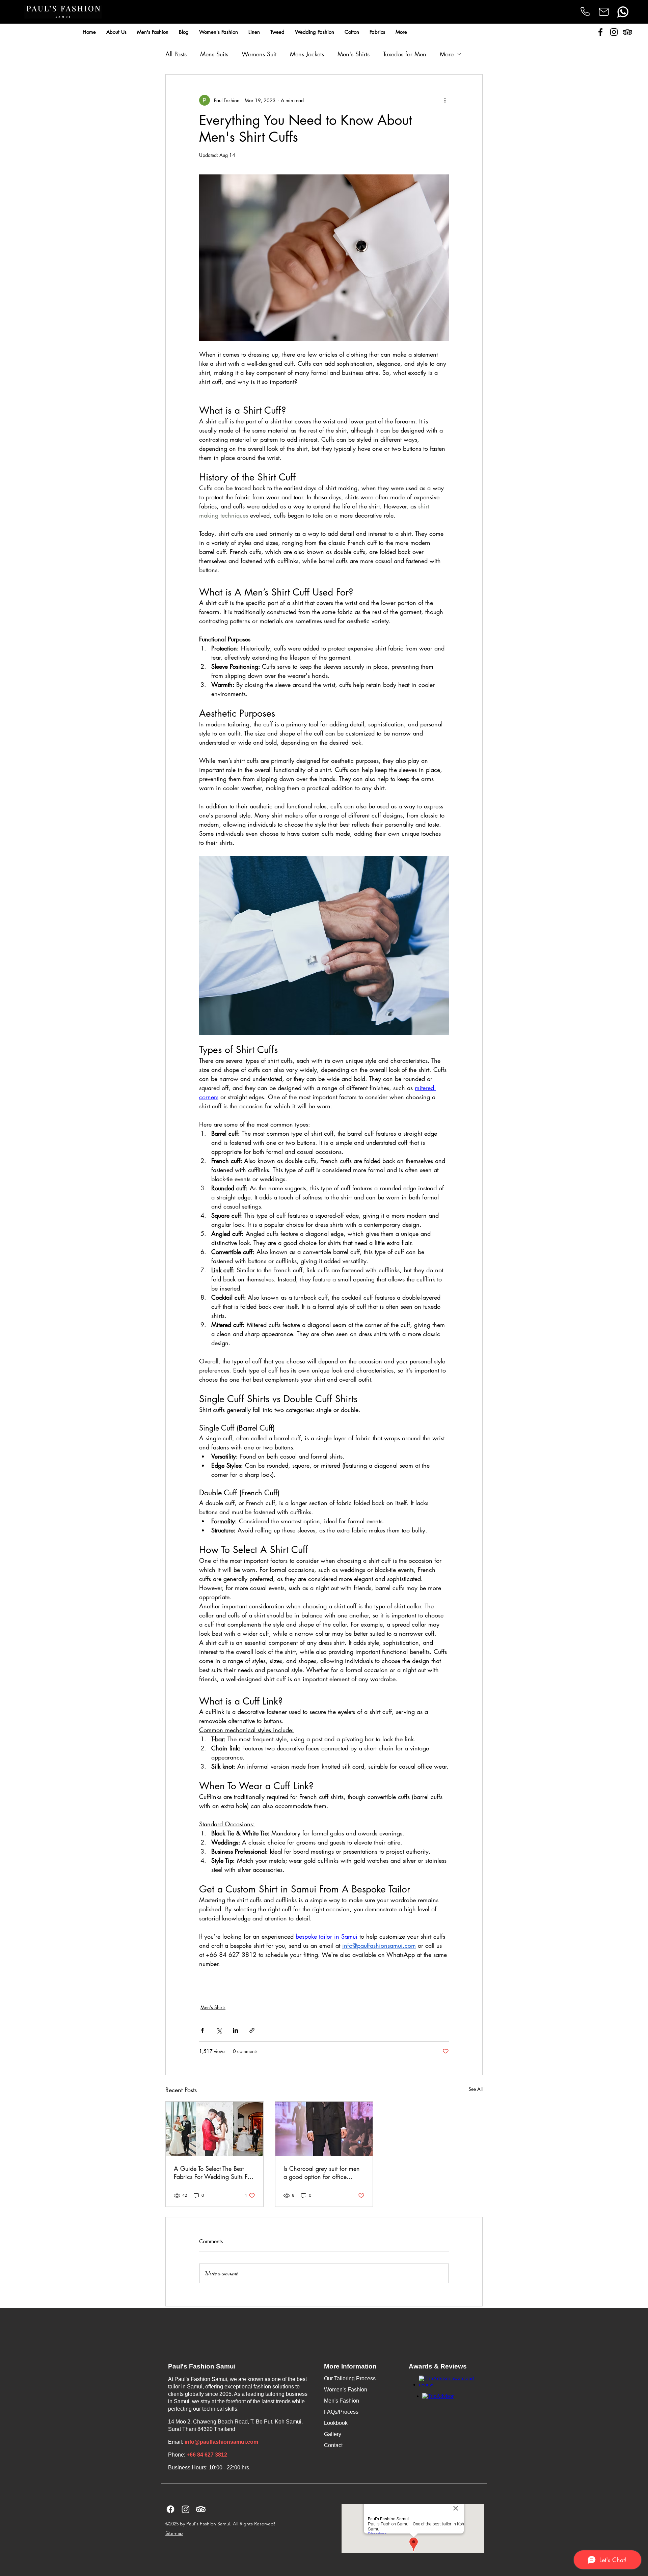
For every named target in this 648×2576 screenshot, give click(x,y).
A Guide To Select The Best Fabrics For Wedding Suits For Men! (213, 2172)
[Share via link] (252, 2030)
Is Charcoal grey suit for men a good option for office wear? (322, 2172)
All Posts (176, 54)
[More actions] (445, 100)
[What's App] (623, 12)
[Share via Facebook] (202, 2030)
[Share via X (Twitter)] (219, 2030)
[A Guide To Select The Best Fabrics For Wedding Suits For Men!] (214, 2129)
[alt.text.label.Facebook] (600, 32)
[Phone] (585, 11)
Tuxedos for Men (405, 54)
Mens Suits (214, 54)
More (447, 54)
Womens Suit (259, 54)
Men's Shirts (354, 54)
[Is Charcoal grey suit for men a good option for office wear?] (324, 2129)
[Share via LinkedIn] (235, 2030)
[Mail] (604, 12)
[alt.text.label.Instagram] (614, 32)
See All (476, 2089)
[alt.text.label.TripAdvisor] (627, 32)
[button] (153, 32)
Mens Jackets (307, 54)
